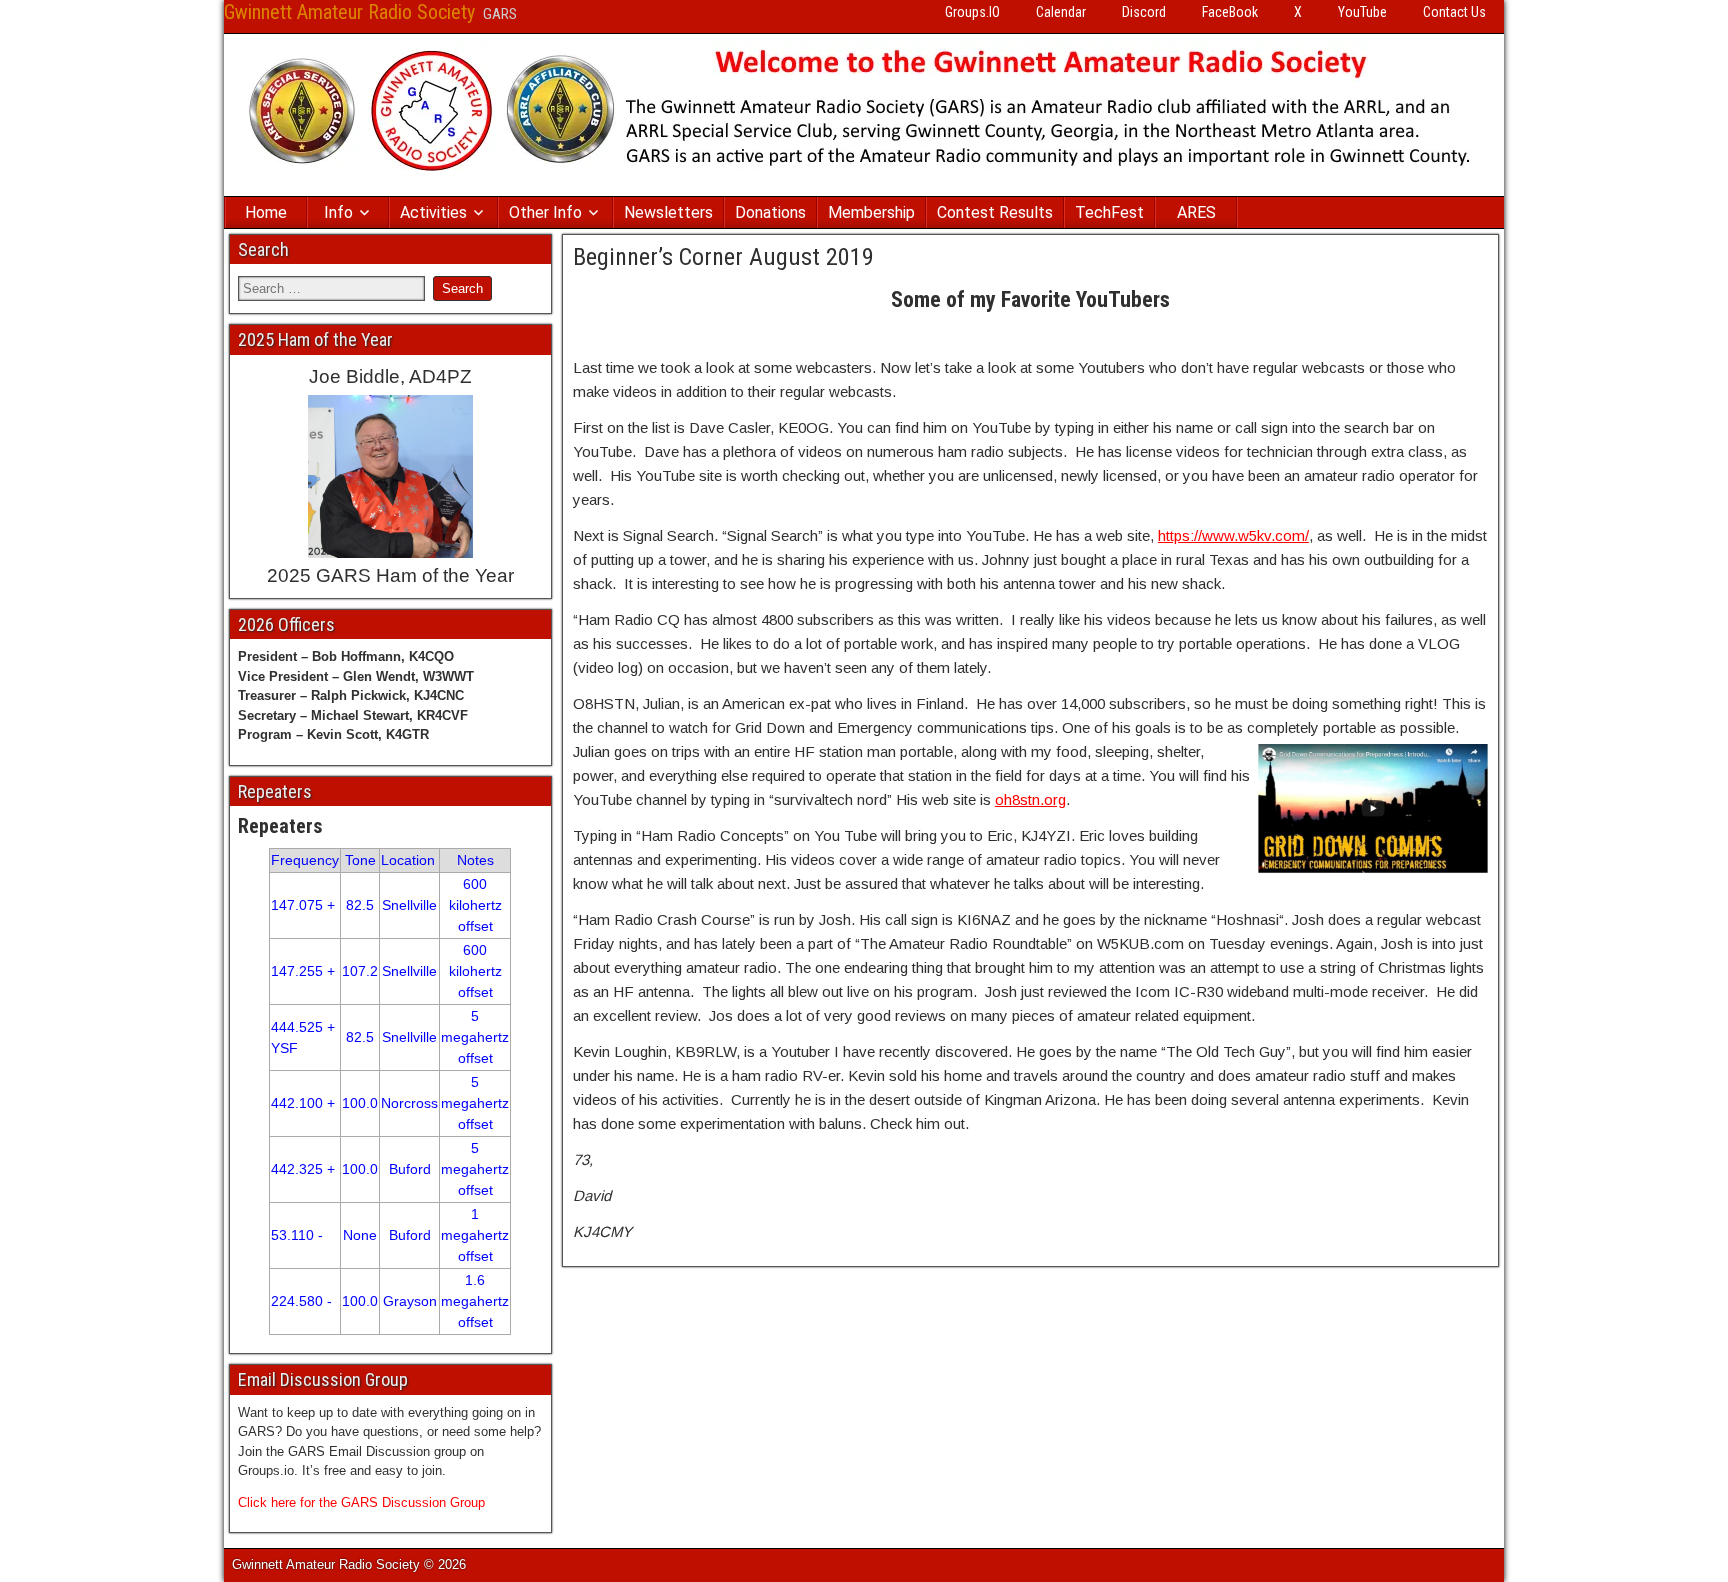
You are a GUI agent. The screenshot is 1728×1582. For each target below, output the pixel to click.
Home (266, 212)
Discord (1144, 12)
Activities (433, 212)
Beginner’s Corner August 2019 (723, 257)
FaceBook (1230, 12)
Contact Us (1454, 12)
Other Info (545, 212)
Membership (871, 212)
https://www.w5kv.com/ (1233, 535)
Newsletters (668, 212)
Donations (770, 212)
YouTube (1362, 12)
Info (338, 212)
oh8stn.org (1030, 799)
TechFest (1109, 212)
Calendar (1061, 12)
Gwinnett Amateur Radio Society (349, 12)
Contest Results (995, 212)
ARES (1196, 212)
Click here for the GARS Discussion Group (361, 1502)
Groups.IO (972, 12)
